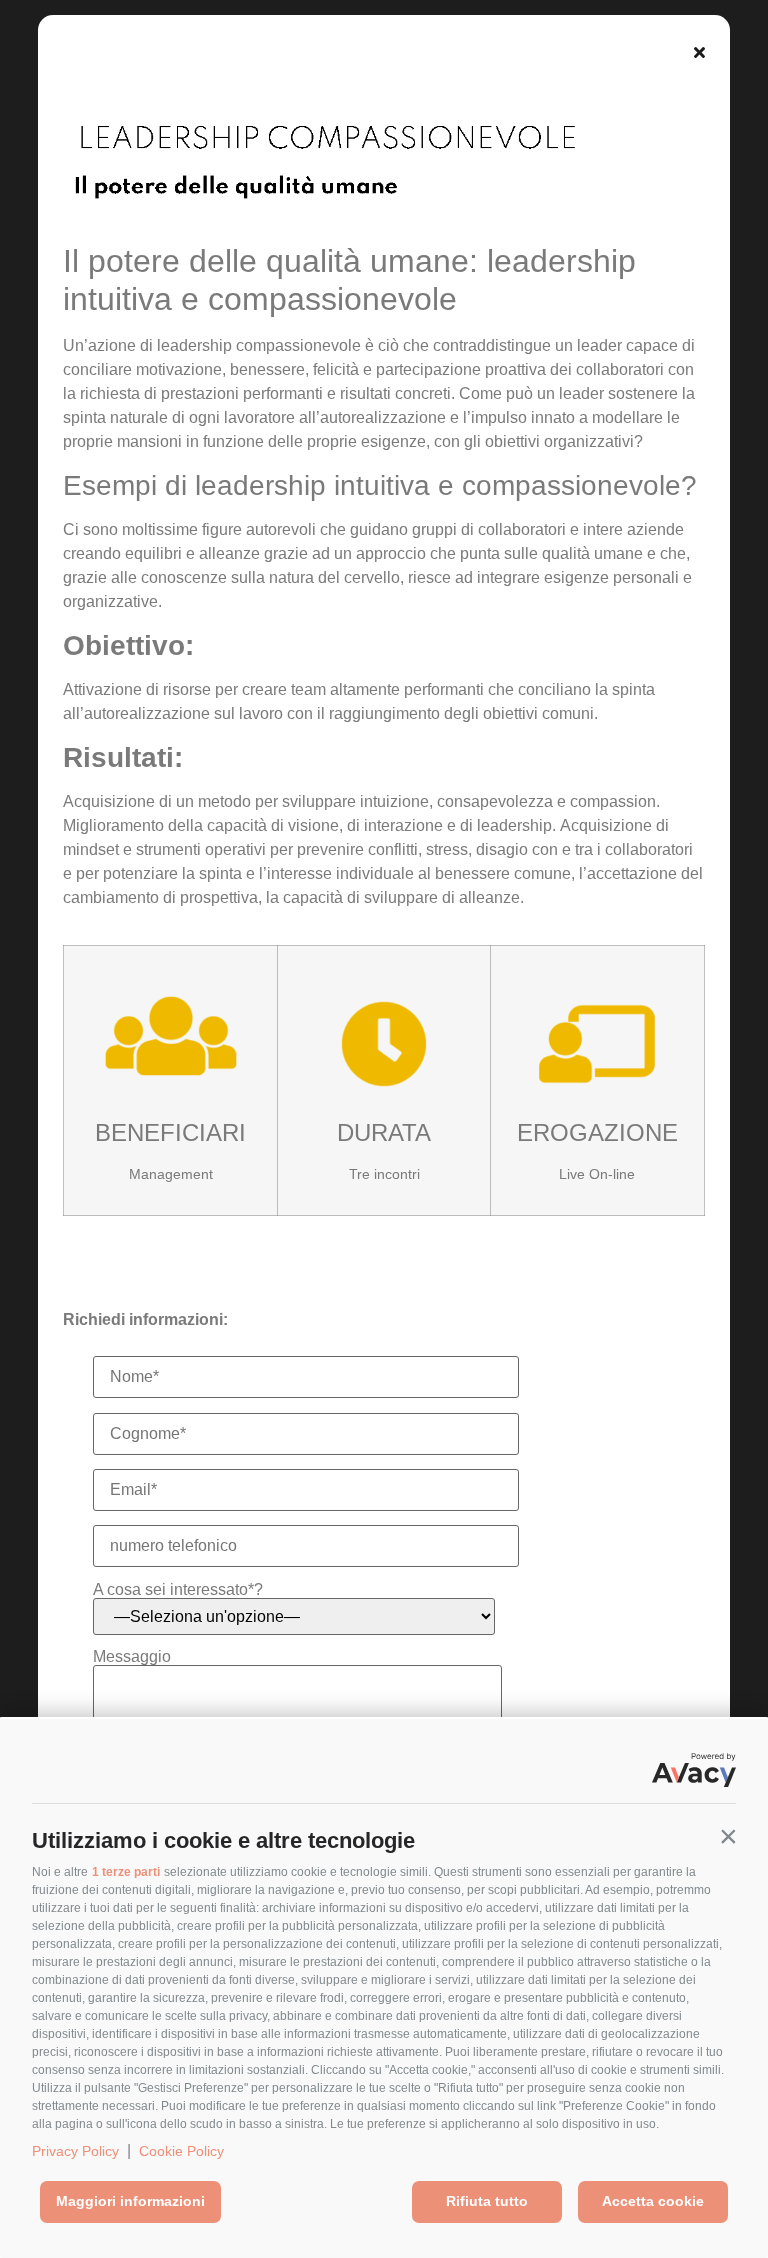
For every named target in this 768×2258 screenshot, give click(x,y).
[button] (728, 1836)
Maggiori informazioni (130, 2201)
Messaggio (132, 1657)
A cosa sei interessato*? (178, 1590)
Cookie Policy (181, 2151)
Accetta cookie (653, 2201)
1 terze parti (126, 1872)
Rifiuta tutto (487, 2201)
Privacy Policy (75, 2151)
